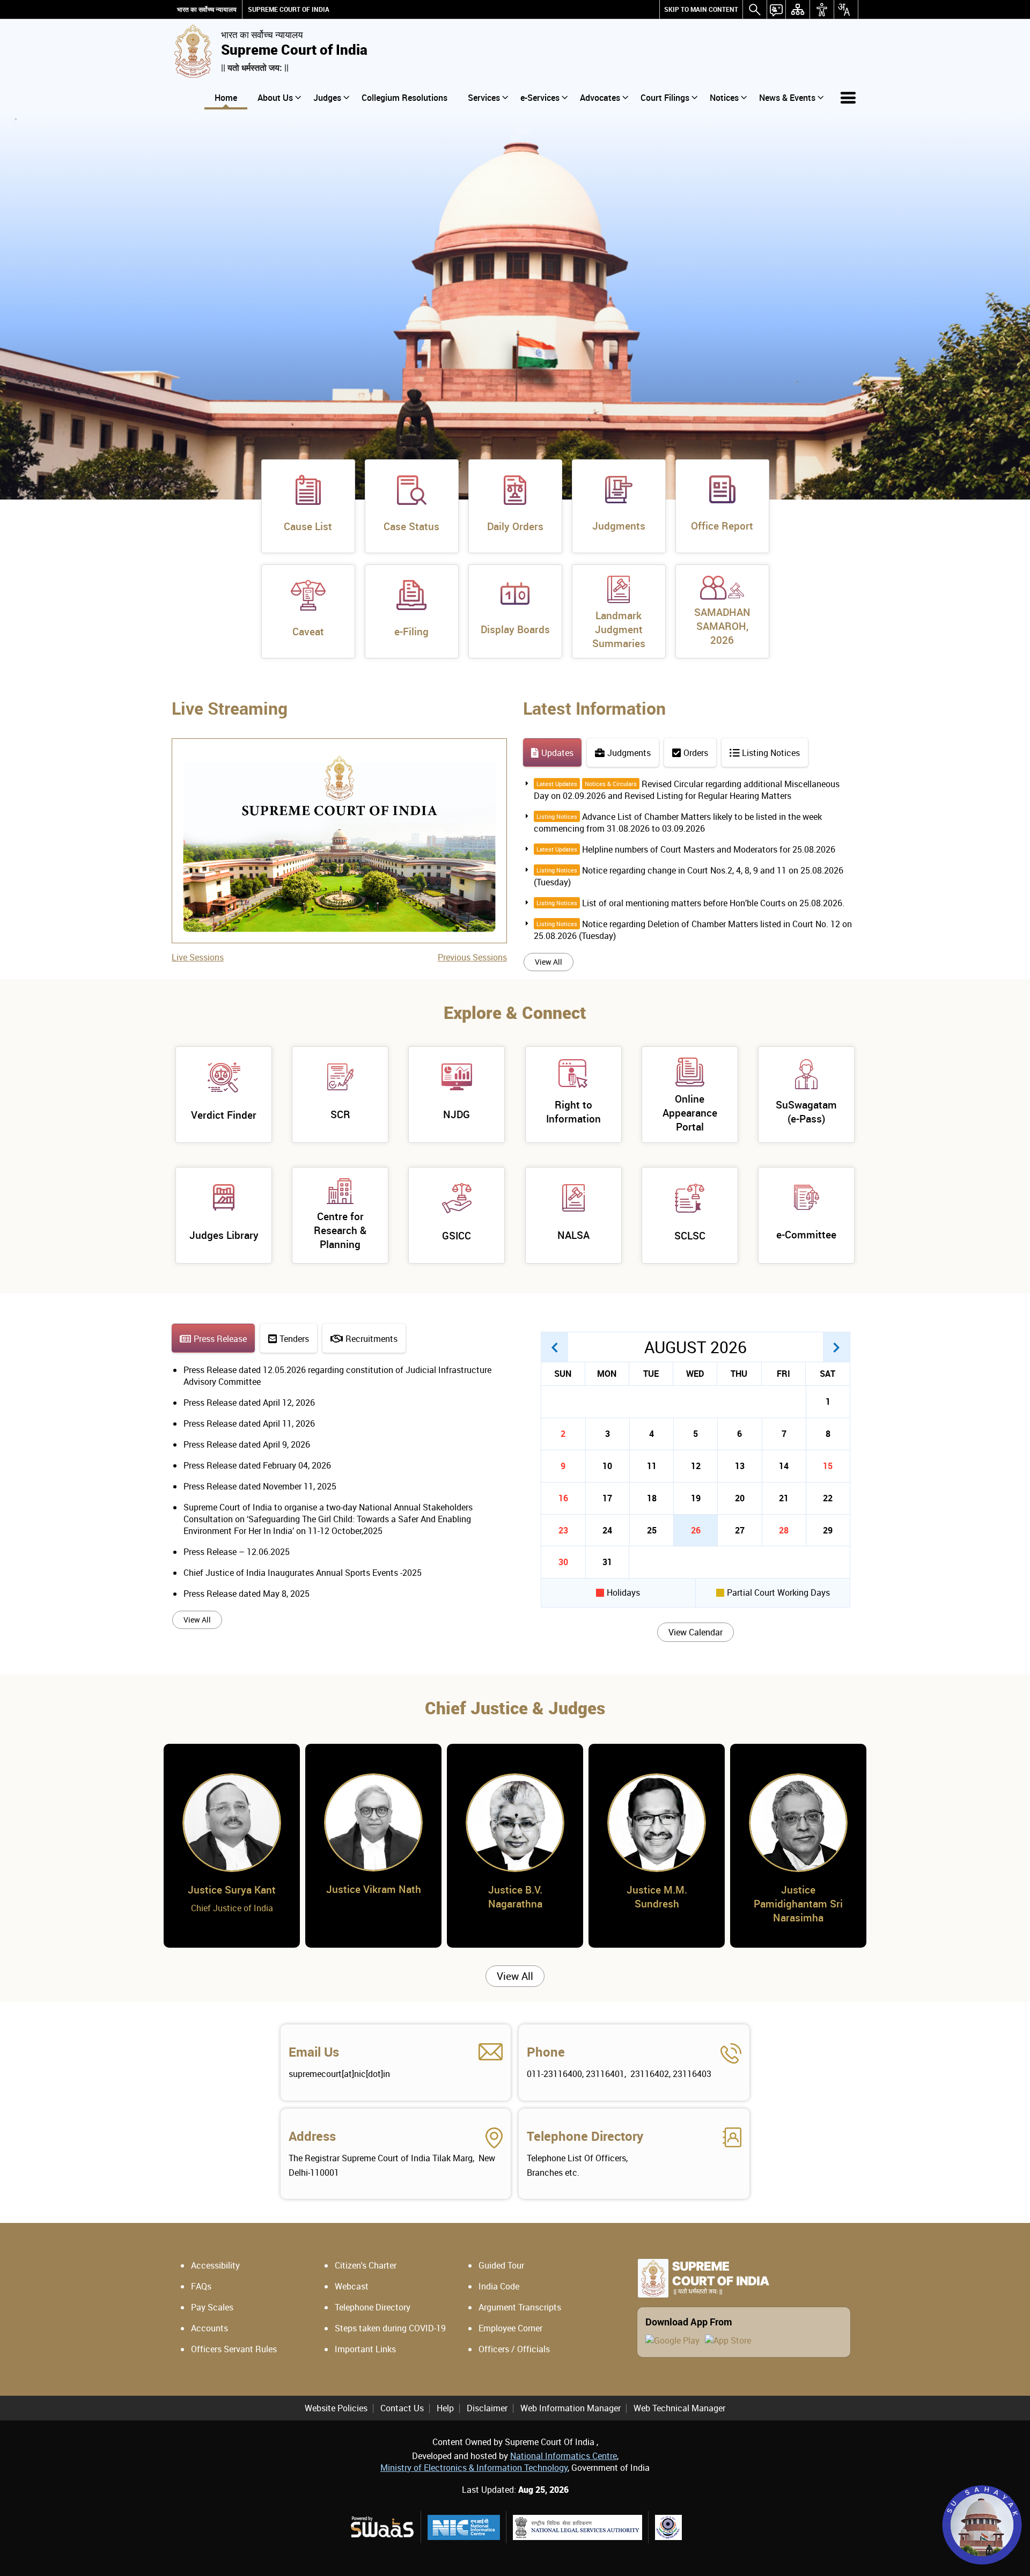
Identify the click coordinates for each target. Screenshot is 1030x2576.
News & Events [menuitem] (787, 98)
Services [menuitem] (484, 98)
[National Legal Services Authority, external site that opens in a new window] (577, 2527)
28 (784, 1530)
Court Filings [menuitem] (665, 98)
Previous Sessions (472, 957)
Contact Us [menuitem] (402, 2408)
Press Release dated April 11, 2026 (249, 1423)
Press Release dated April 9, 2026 (247, 1444)
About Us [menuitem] (275, 98)
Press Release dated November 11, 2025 (260, 1486)
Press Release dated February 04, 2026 (257, 1465)
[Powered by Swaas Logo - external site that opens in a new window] (382, 2527)
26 (696, 1530)
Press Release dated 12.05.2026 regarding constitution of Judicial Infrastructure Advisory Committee (337, 1376)
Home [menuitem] (226, 98)
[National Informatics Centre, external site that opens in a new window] (464, 2527)
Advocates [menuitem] (600, 98)
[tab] (552, 753)
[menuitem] (701, 9)
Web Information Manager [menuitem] (571, 2408)
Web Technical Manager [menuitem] (679, 2408)
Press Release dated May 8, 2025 (247, 1594)
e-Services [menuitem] (540, 98)
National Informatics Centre (564, 2456)
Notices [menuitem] (724, 98)
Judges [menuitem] (327, 98)
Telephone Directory (585, 2136)
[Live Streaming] (339, 757)
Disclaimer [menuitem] (487, 2408)
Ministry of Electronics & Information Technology (474, 2468)
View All (549, 962)
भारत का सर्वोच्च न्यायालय (207, 9)
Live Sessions (198, 957)
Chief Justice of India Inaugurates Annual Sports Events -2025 (303, 1573)
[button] (555, 1347)
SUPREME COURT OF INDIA (289, 9)
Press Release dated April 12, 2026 (249, 1403)
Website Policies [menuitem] (336, 2408)
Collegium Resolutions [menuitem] (404, 98)
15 (828, 1466)
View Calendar (696, 1632)
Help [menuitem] (445, 2408)
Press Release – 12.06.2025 (237, 1552)
